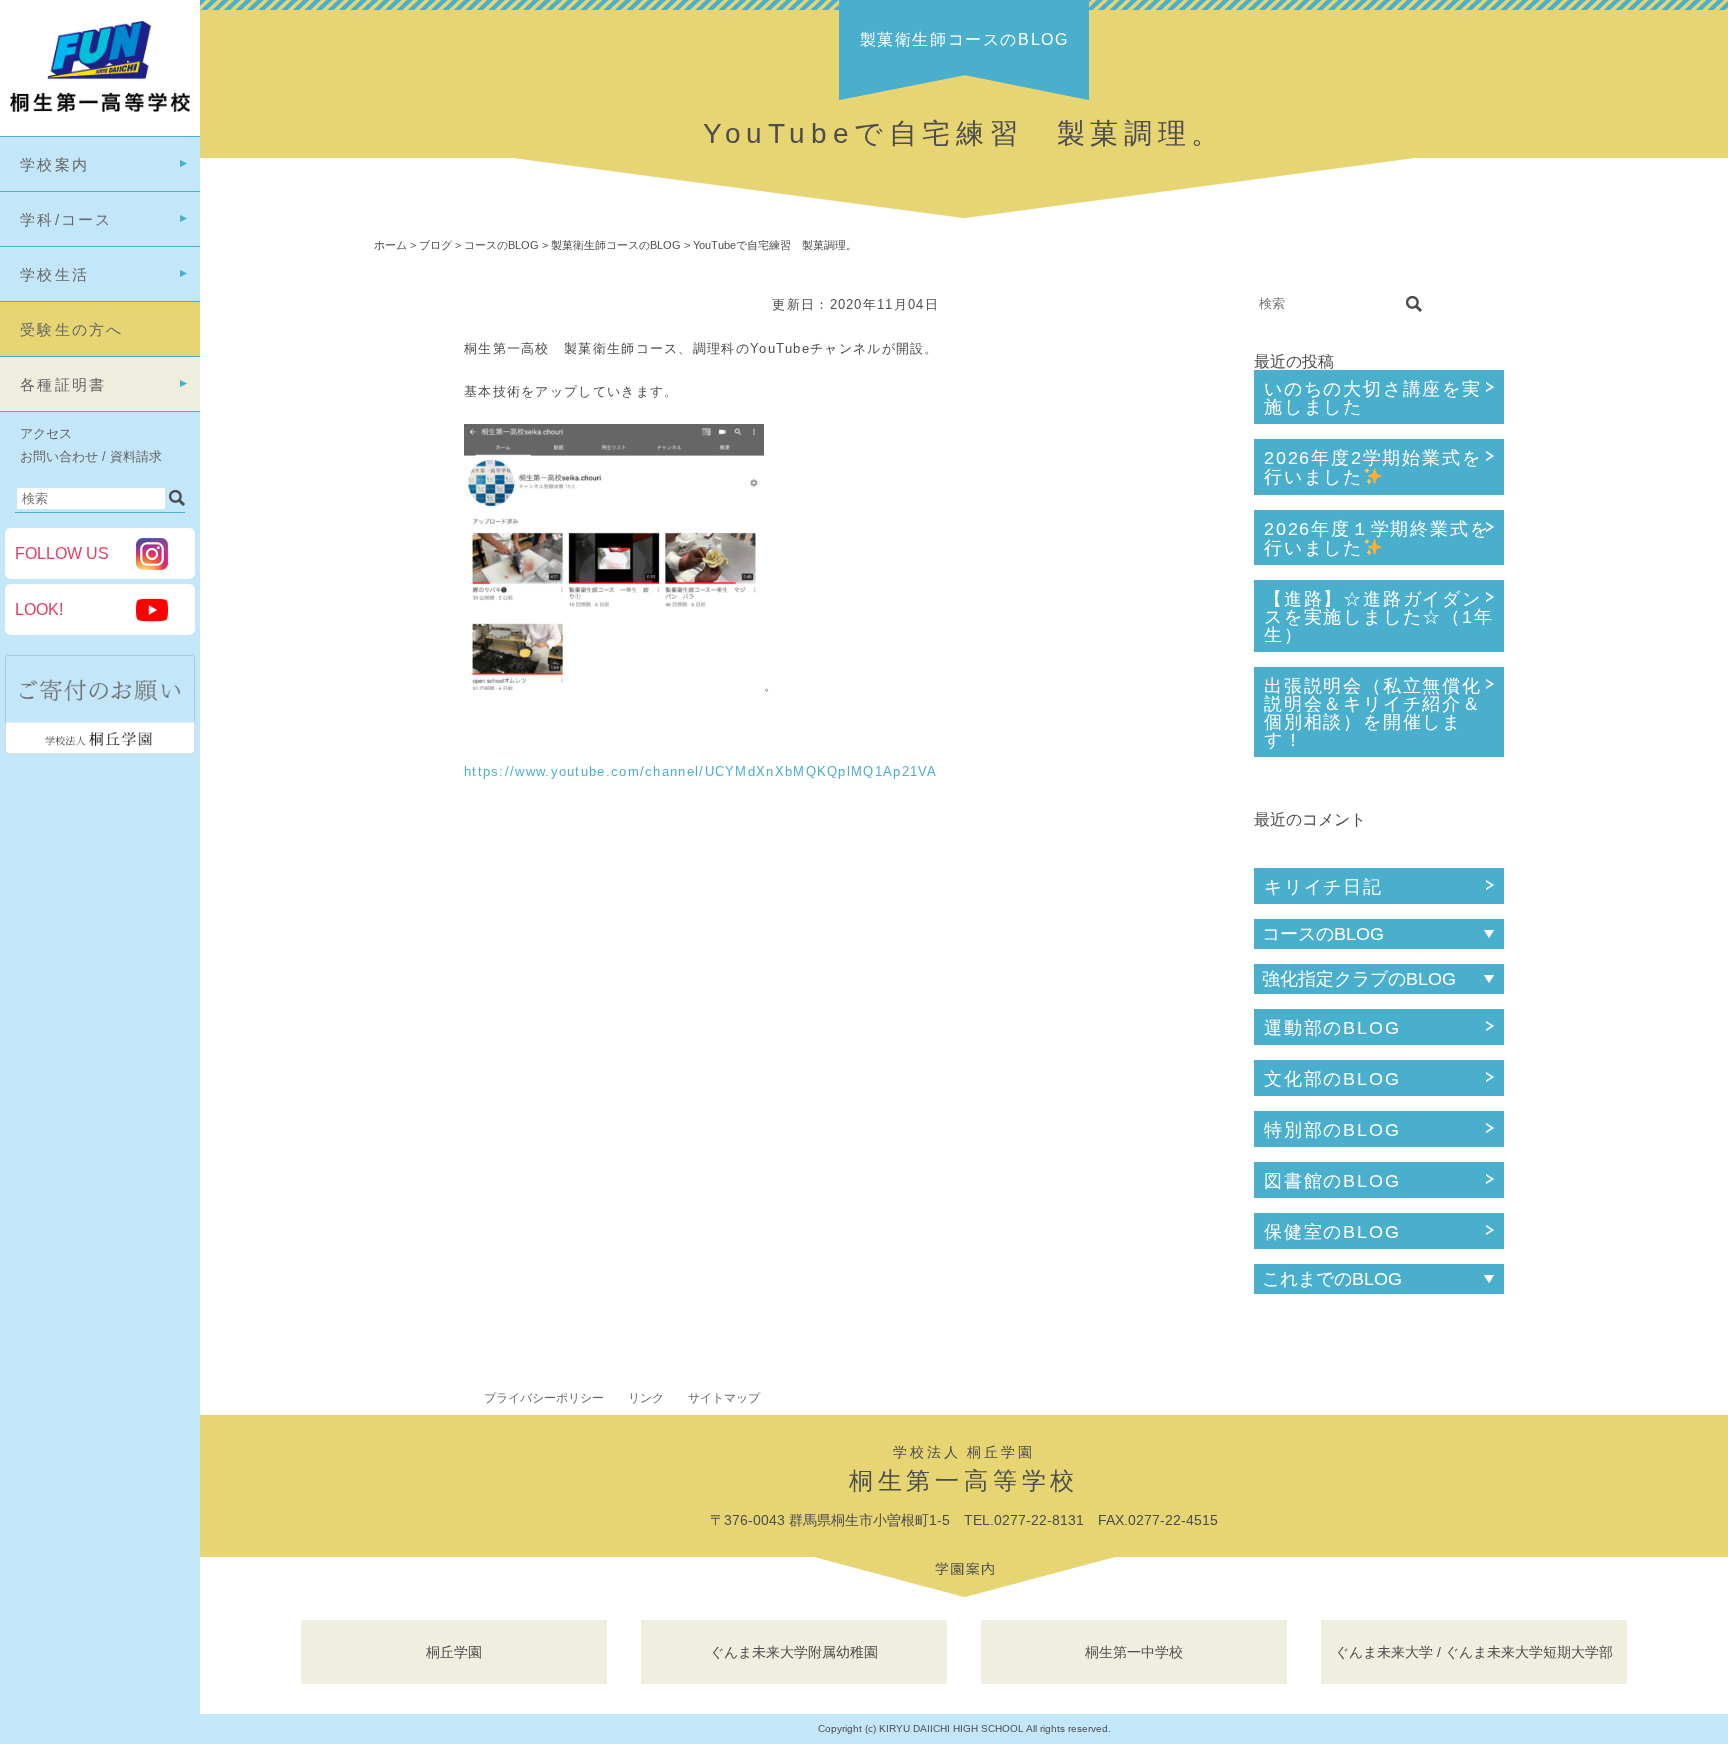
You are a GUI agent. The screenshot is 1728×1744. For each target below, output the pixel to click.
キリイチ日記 (1323, 887)
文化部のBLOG (1332, 1079)
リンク (646, 1398)
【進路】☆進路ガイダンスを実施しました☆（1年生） (1379, 617)
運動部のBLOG (1332, 1028)
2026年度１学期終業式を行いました (1376, 538)
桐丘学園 (454, 1652)
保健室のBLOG (1332, 1232)
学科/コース (66, 219)
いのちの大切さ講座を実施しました (1373, 398)
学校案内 (54, 164)
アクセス (46, 433)
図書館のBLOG (1332, 1181)
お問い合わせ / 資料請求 (91, 456)
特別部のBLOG (1332, 1130)
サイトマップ (724, 1398)
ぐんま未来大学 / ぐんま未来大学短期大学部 (1474, 1652)
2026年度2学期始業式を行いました (1372, 467)
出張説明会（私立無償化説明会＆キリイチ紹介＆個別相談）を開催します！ (1373, 713)
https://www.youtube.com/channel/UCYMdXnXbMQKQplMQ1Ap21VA (701, 771)
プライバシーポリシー (544, 1398)
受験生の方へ (72, 329)
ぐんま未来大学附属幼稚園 (794, 1652)
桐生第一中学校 (1134, 1652)
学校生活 (54, 274)
